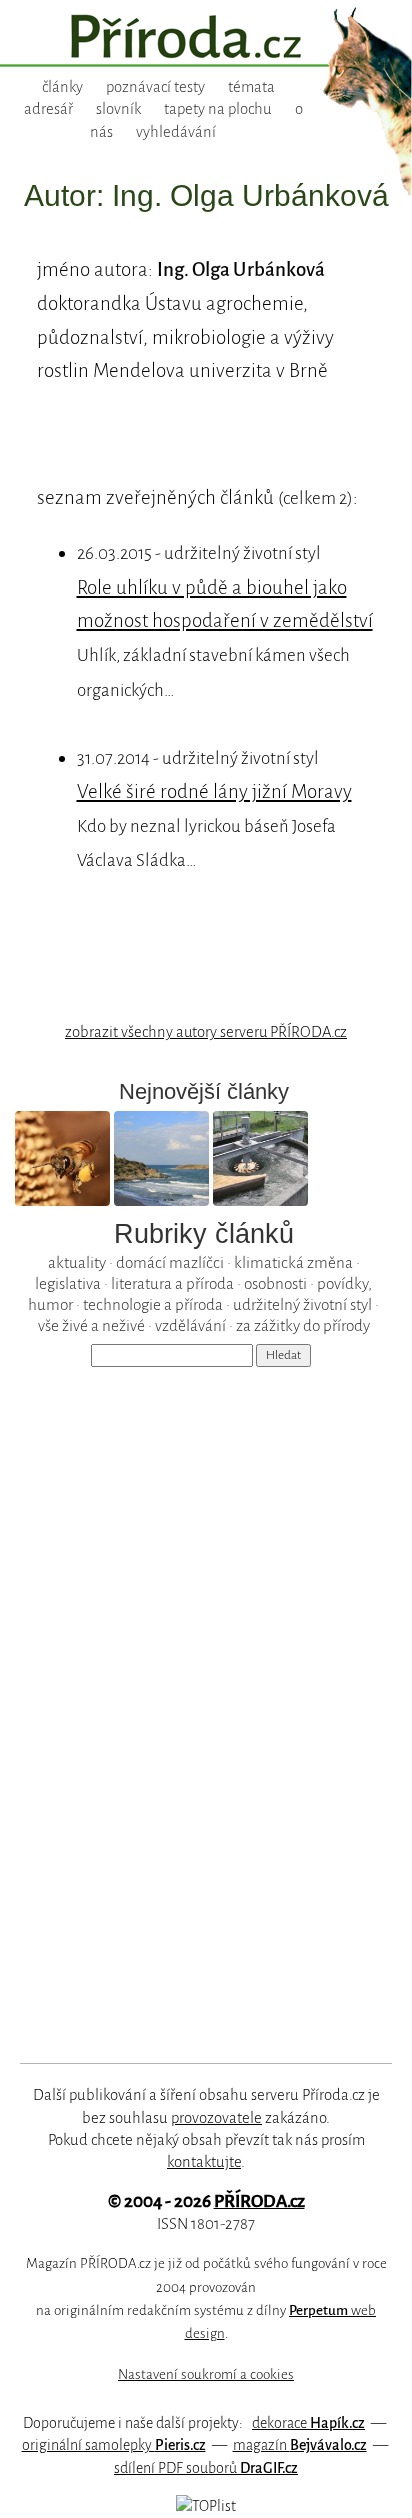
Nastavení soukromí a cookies (206, 2374)
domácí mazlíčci (170, 1262)
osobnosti (275, 1283)
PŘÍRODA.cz (259, 2201)
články (62, 87)
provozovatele (216, 2118)
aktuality (77, 1262)
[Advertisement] (191, 1699)
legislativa (68, 1283)
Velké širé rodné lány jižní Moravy (214, 791)
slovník (118, 109)
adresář (48, 109)
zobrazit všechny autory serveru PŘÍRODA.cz (206, 1032)
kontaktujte (204, 2162)
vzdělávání (190, 1325)
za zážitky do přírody (303, 1325)
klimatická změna (293, 1262)
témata (251, 87)
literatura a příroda (172, 1283)
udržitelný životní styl (302, 1304)
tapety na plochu (218, 109)
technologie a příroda (153, 1304)
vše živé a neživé (91, 1325)
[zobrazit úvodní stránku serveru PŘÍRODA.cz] (206, 39)
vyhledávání (176, 132)
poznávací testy (155, 87)
